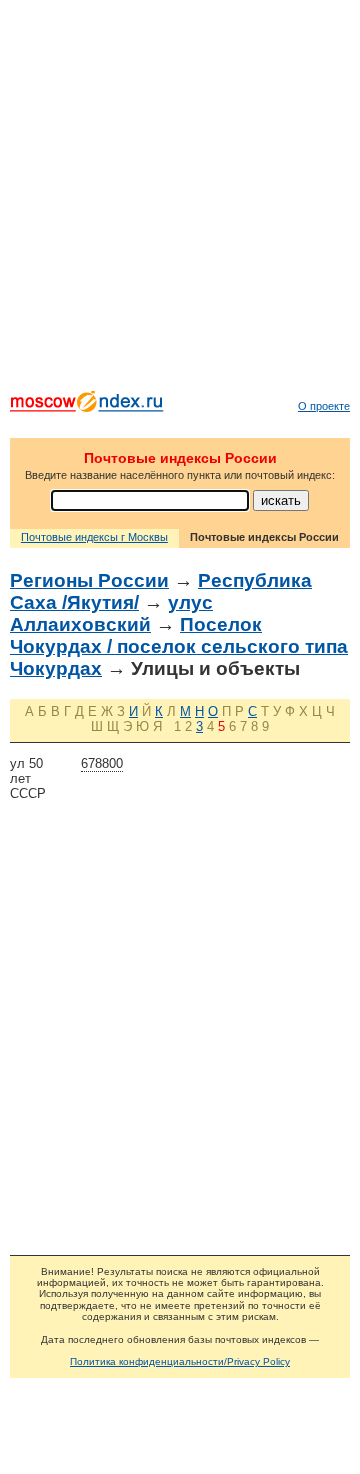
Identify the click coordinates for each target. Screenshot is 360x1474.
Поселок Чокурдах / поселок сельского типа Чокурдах (179, 646)
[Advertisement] (180, 200)
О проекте (324, 406)
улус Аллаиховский (111, 613)
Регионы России (89, 580)
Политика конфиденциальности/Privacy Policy (180, 1361)
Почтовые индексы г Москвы (94, 537)
